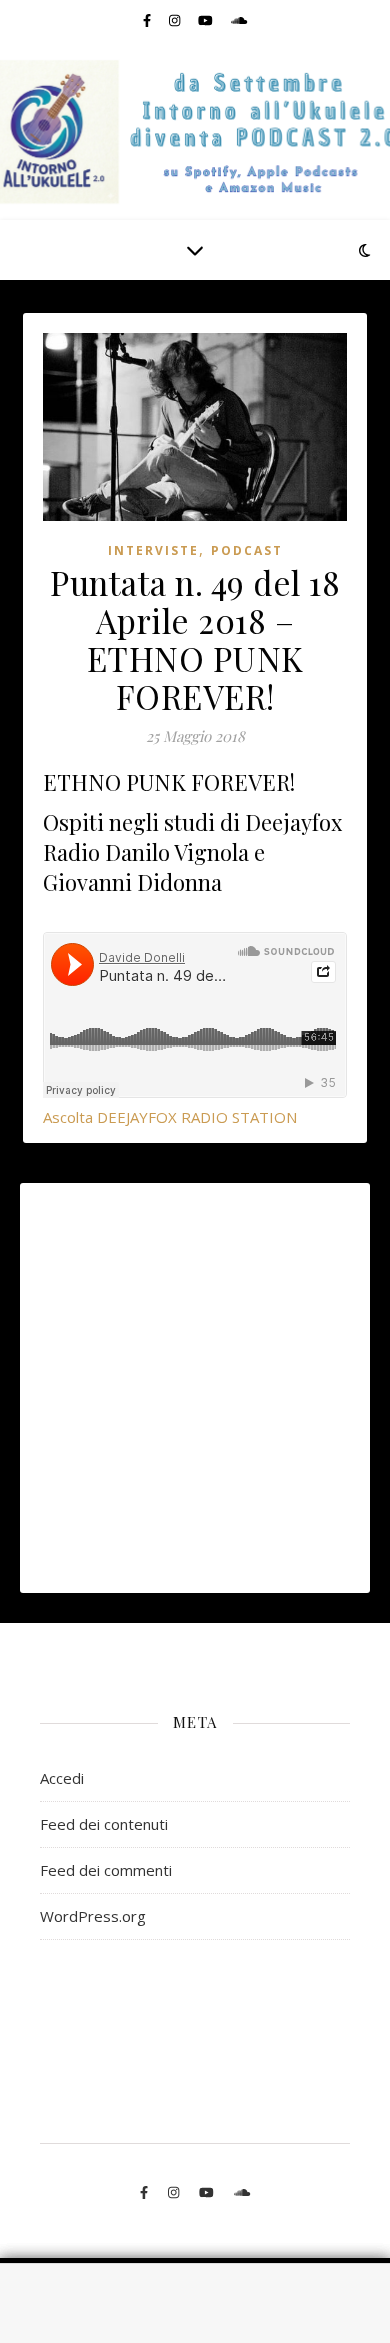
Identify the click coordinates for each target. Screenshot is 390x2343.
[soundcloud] (239, 20)
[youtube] (207, 20)
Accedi (62, 1778)
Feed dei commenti (106, 1870)
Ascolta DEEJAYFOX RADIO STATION (170, 1117)
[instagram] (176, 20)
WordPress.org (93, 1916)
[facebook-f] (148, 20)
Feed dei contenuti (104, 1824)
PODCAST (247, 550)
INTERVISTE (153, 550)
